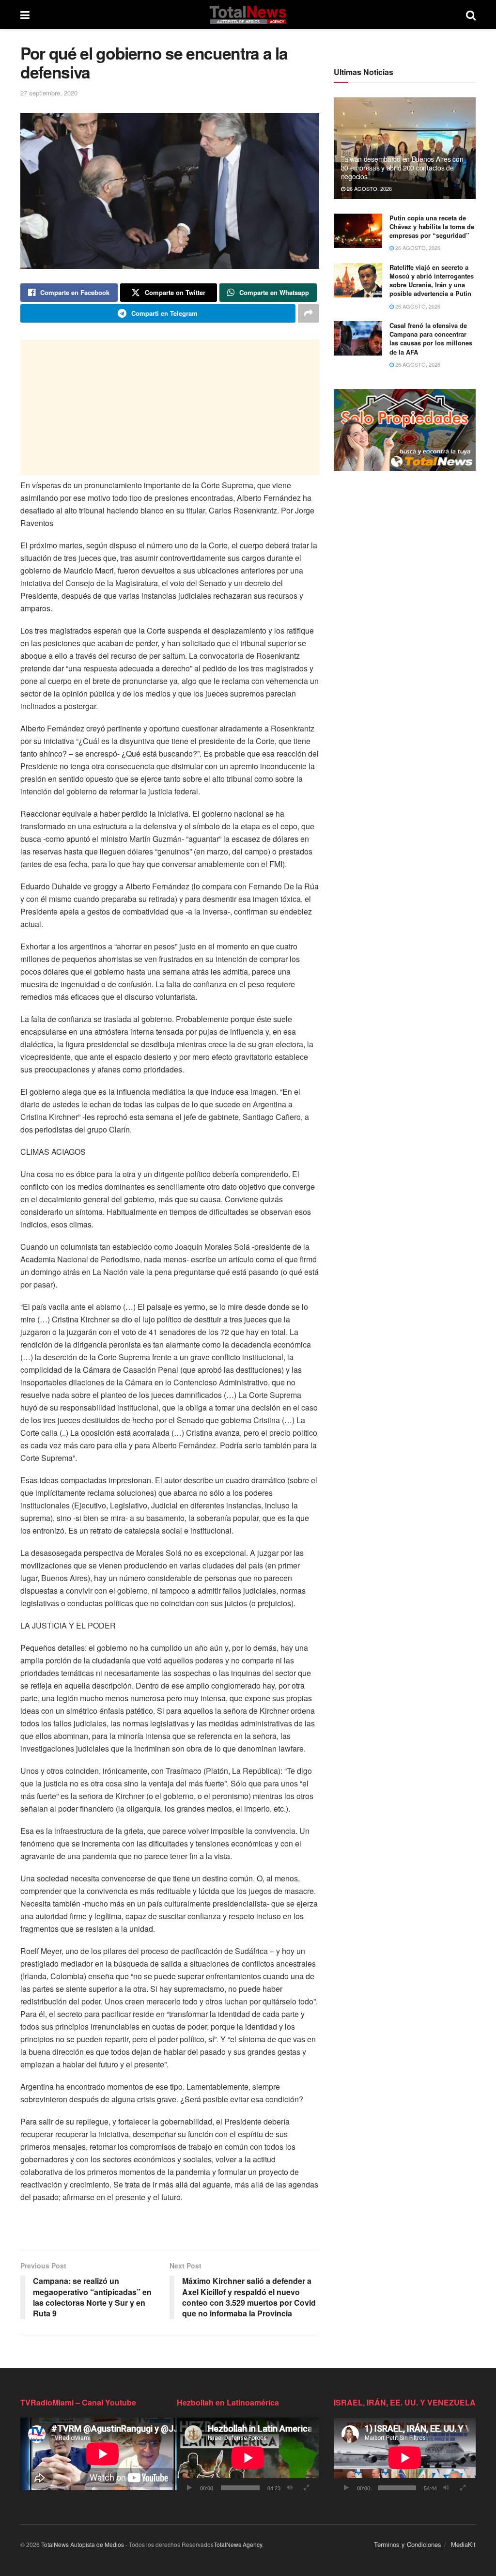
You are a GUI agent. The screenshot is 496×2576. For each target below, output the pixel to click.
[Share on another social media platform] (309, 313)
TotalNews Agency (238, 2544)
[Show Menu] (25, 15)
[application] (248, 2458)
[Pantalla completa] (307, 2488)
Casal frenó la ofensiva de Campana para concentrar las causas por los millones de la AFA (431, 339)
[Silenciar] (290, 2488)
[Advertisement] (170, 407)
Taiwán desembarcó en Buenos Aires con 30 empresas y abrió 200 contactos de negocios (402, 168)
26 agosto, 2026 (369, 188)
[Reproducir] (189, 2488)
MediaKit (463, 2544)
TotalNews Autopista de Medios (83, 2544)
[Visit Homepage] (248, 15)
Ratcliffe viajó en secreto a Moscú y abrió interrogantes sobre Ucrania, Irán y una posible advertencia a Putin (432, 280)
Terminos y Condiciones (408, 2544)
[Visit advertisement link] (405, 430)
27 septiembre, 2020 (49, 93)
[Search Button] (471, 15)
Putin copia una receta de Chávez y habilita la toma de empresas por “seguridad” (432, 226)
